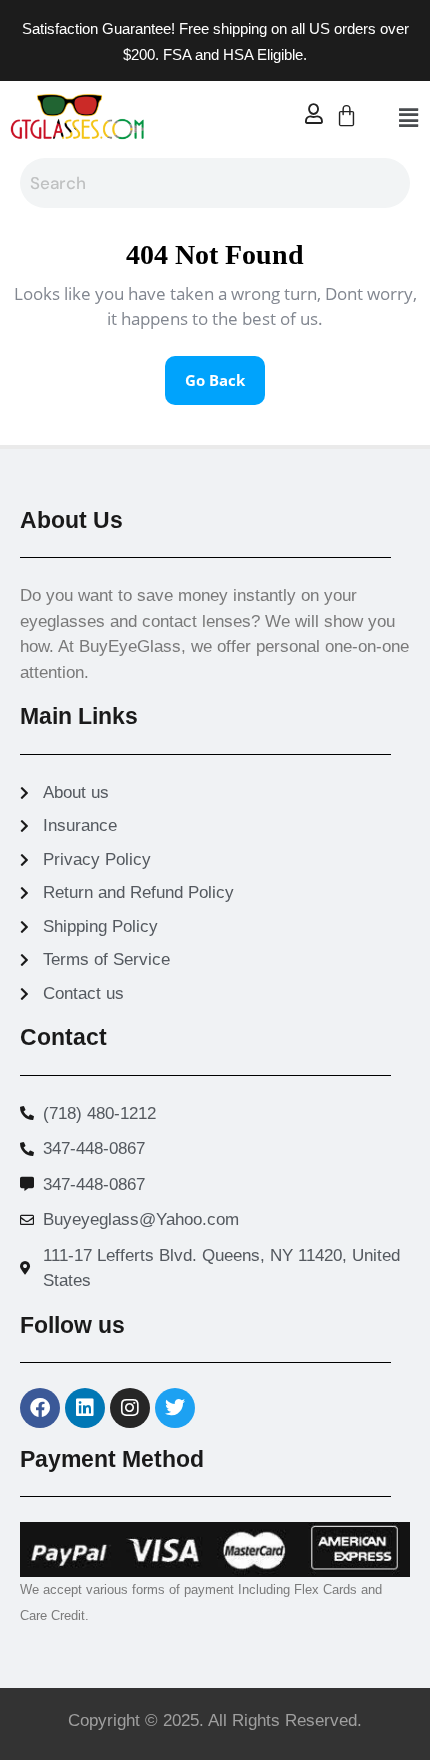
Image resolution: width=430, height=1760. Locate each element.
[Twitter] (175, 1408)
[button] (408, 117)
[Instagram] (130, 1408)
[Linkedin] (85, 1408)
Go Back (225, 373)
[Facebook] (40, 1408)
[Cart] (346, 115)
